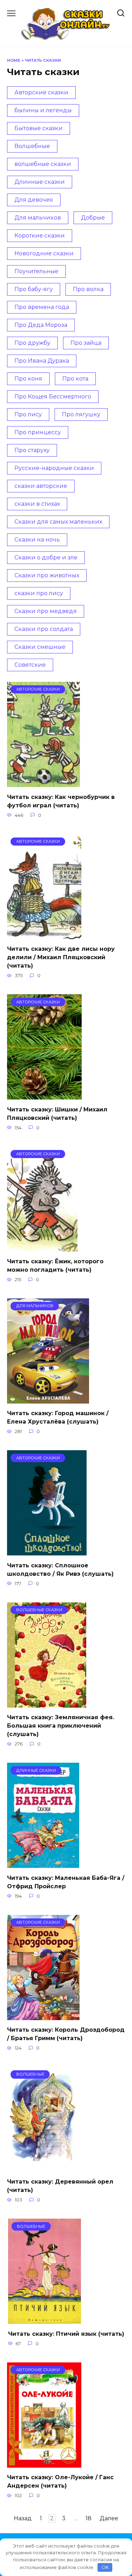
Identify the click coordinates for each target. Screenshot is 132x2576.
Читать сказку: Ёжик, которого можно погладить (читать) (55, 1266)
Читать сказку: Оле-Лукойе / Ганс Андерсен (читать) (60, 2481)
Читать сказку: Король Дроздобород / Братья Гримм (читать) (66, 2034)
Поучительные (36, 271)
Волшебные (32, 146)
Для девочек (34, 200)
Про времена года (42, 307)
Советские (30, 665)
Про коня (28, 379)
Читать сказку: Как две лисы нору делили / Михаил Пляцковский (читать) (61, 957)
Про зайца (86, 343)
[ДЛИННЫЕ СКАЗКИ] (43, 1864)
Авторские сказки (41, 92)
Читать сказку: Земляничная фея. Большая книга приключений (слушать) (61, 1726)
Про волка (88, 289)
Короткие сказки (40, 236)
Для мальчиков (38, 218)
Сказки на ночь (37, 540)
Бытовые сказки (39, 128)
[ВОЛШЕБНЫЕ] (45, 2168)
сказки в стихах (37, 504)
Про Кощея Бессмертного (53, 396)
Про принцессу (38, 432)
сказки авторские (41, 486)
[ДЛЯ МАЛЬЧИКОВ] (48, 1399)
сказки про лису (39, 593)
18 (89, 2518)
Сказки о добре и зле (46, 557)
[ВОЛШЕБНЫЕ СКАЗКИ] (47, 1703)
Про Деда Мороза (41, 325)
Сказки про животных (47, 575)
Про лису (28, 414)
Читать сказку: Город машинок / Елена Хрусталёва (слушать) (58, 1417)
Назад (23, 2518)
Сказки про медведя (46, 611)
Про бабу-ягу (34, 289)
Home (14, 60)
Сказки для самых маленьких (58, 522)
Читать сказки (43, 60)
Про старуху (32, 450)
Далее (109, 2518)
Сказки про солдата (44, 629)
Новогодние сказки (44, 253)
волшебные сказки (43, 164)
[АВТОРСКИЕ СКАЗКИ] (43, 783)
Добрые (93, 218)
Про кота (75, 379)
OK (105, 2567)
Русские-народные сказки (54, 468)
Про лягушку (81, 414)
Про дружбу (32, 343)
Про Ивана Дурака (42, 361)
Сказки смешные (40, 647)
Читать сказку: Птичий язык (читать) (66, 2333)
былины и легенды (43, 110)
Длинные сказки (40, 182)
